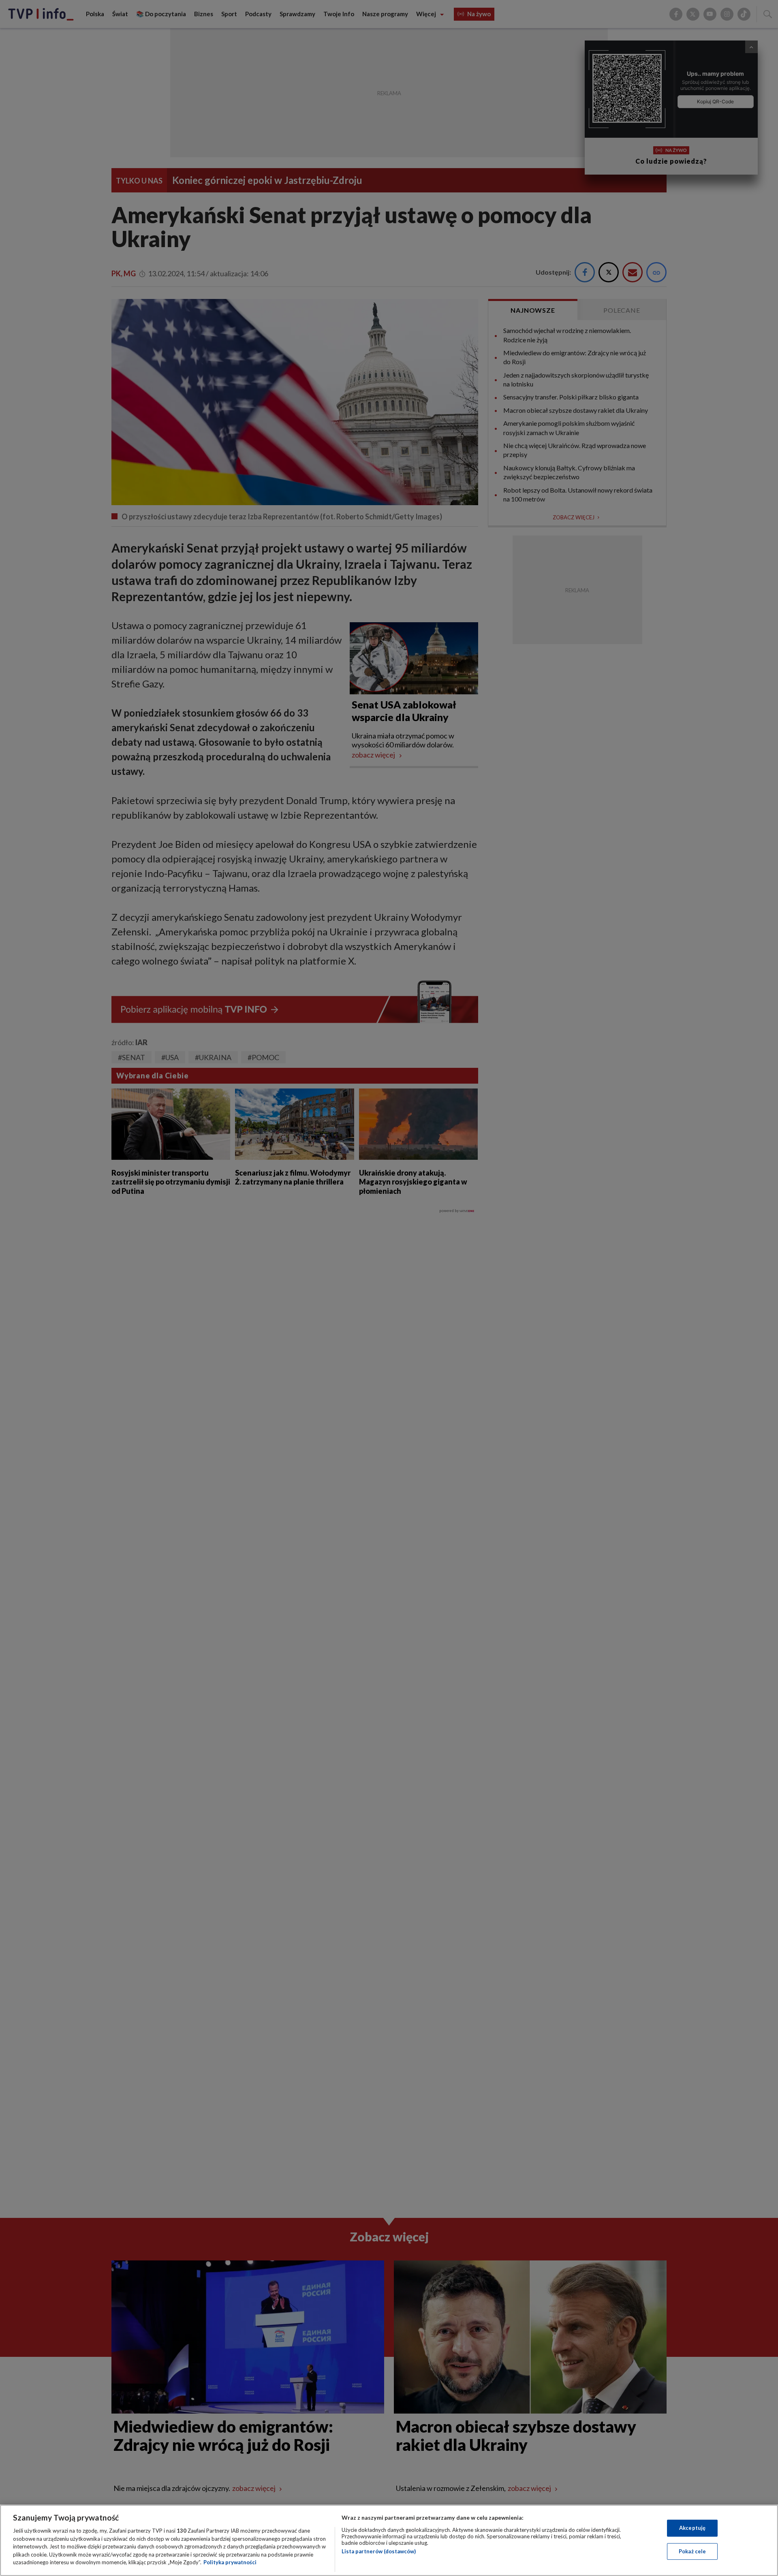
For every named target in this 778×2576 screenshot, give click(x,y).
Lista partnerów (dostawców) (379, 2551)
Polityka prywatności (230, 2562)
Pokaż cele (692, 2551)
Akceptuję (692, 2528)
